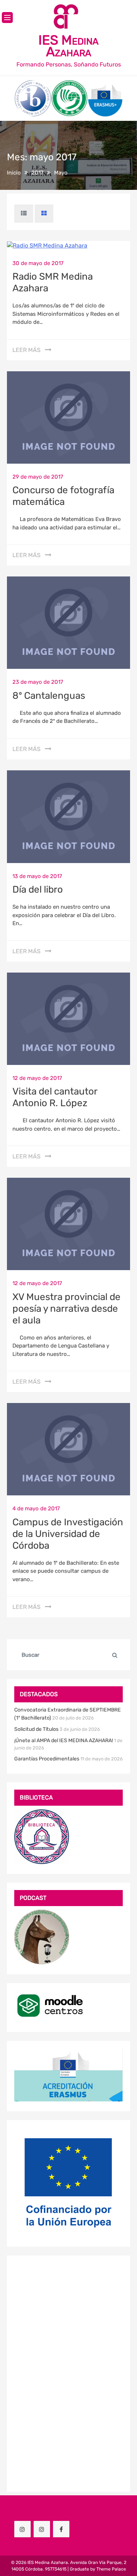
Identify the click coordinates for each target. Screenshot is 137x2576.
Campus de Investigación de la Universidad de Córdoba (68, 1534)
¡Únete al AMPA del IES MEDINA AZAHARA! (64, 1741)
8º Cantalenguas (49, 696)
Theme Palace (111, 2569)
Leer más (26, 350)
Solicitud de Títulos (36, 1729)
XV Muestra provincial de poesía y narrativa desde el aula (66, 1309)
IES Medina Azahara (68, 46)
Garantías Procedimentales (47, 1759)
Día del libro (38, 890)
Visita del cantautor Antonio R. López (55, 1097)
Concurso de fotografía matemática (63, 496)
